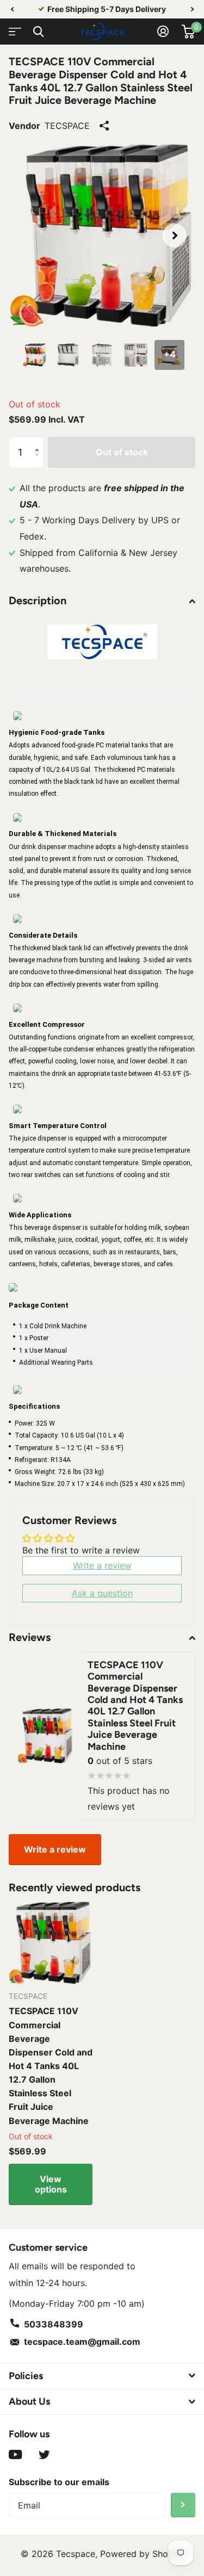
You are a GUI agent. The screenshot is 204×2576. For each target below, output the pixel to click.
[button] (12, 9)
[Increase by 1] (39, 442)
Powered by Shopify (142, 2554)
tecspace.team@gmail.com (82, 2342)
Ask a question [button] (102, 1593)
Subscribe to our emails (59, 2482)
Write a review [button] (102, 1565)
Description (38, 600)
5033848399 (54, 2324)
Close (38, 32)
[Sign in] (163, 32)
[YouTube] (16, 2455)
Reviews (30, 1637)
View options (51, 2184)
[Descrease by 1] (39, 463)
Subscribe (183, 2505)
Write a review (55, 1849)
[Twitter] (44, 2455)
